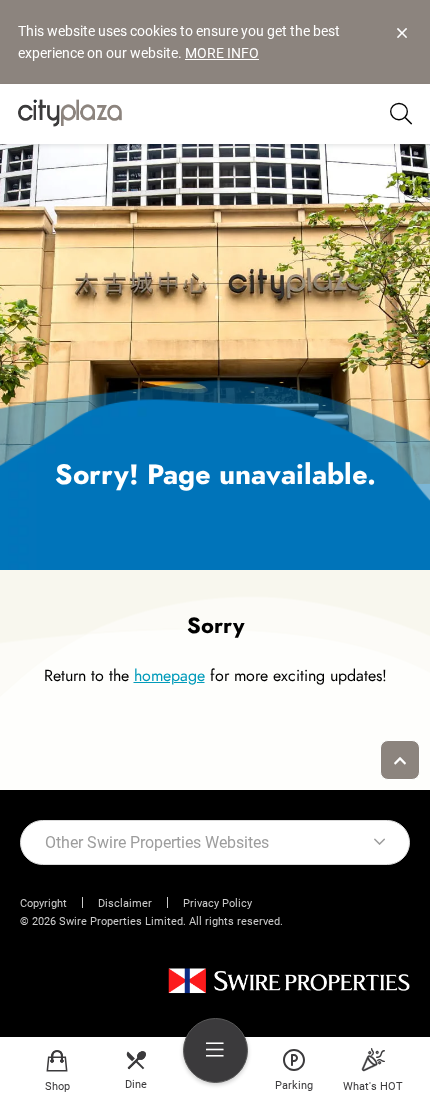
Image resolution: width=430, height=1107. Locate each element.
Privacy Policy (217, 903)
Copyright (43, 903)
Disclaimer (125, 903)
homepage (169, 676)
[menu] (215, 1050)
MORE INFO (222, 53)
